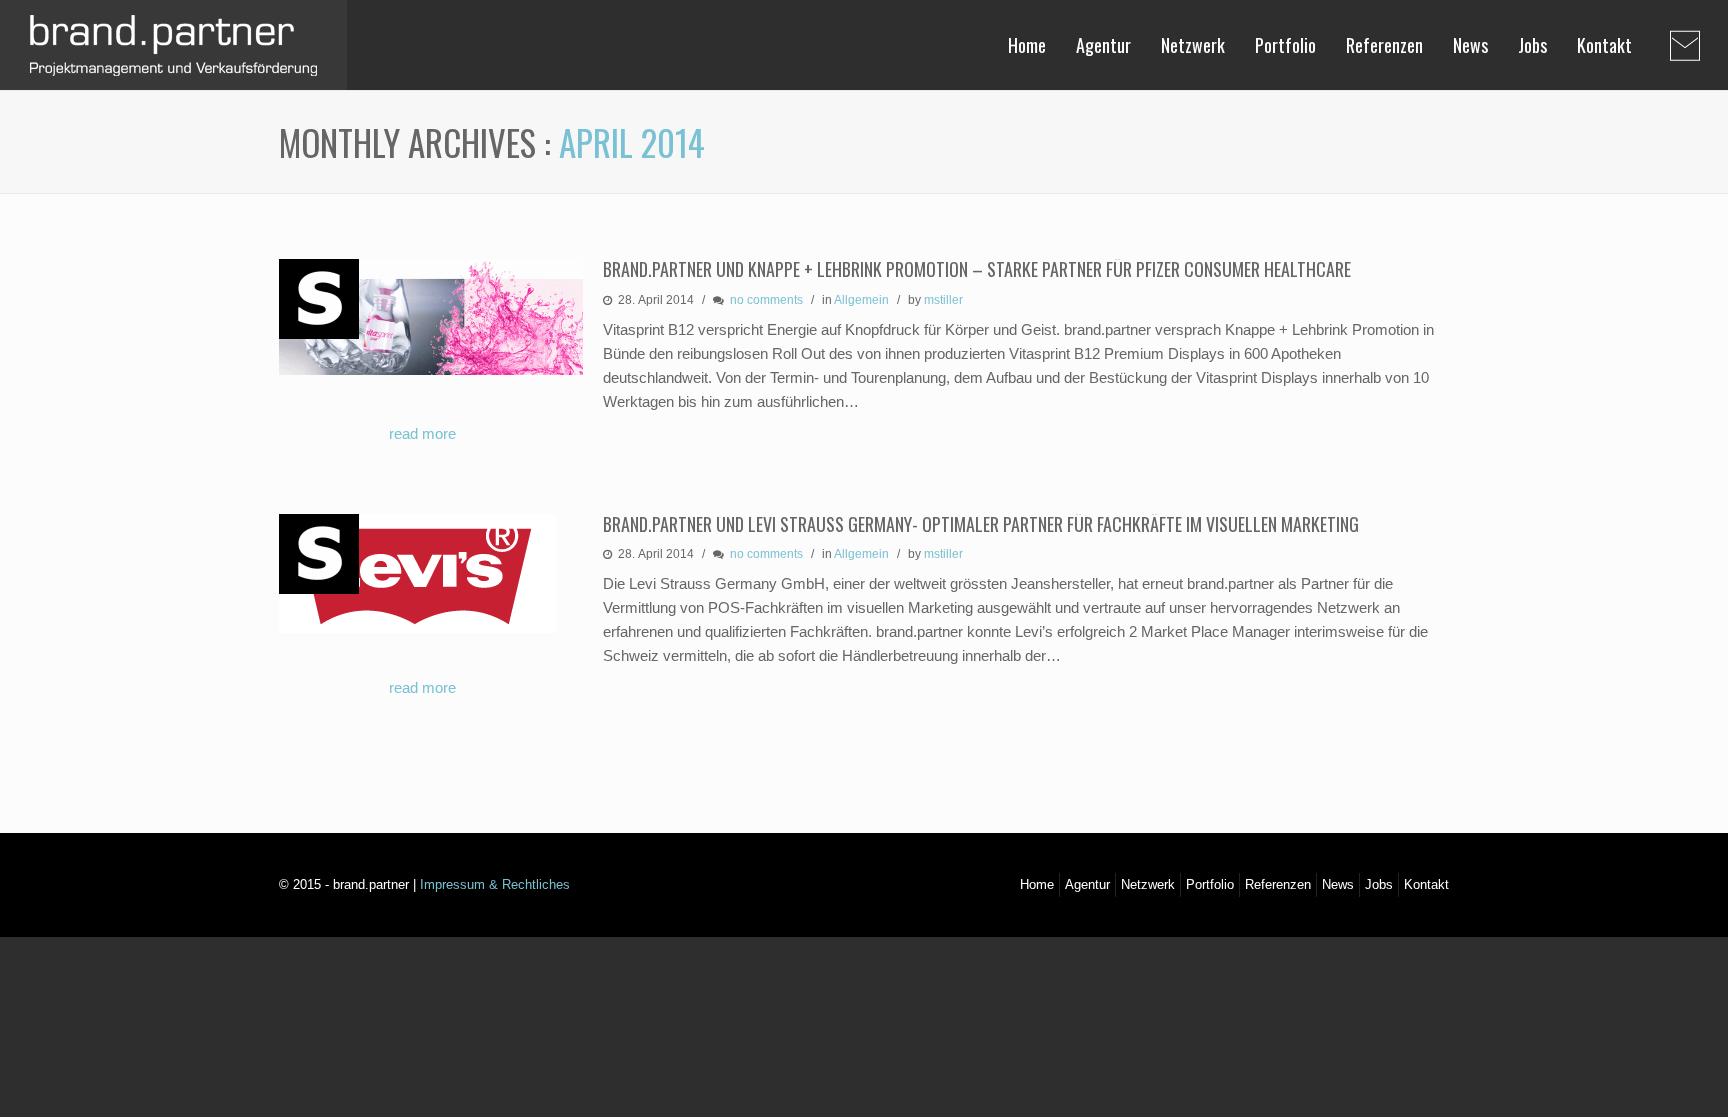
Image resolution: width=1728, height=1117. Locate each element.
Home (1027, 45)
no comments (766, 300)
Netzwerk (1193, 45)
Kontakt (1604, 45)
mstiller (943, 300)
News (1470, 45)
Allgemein (861, 300)
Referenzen (1384, 45)
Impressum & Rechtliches (495, 884)
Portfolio (1285, 45)
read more (422, 433)
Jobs (1532, 45)
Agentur (1103, 45)
